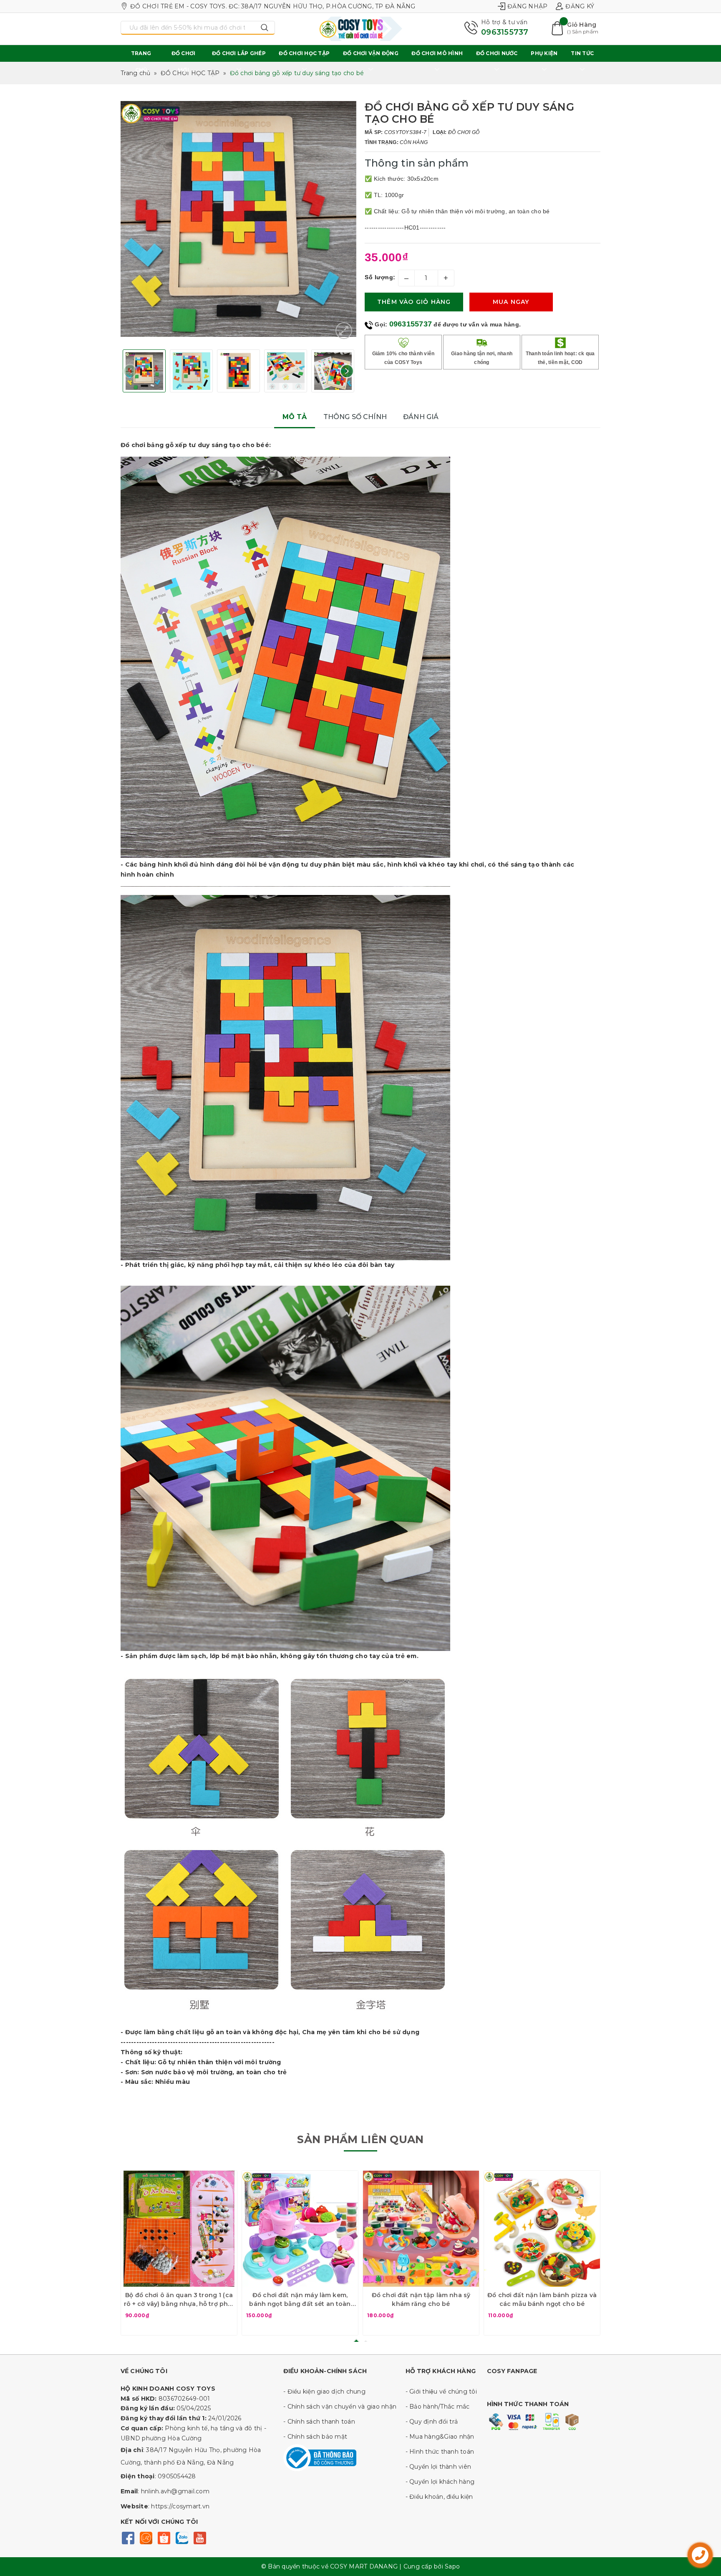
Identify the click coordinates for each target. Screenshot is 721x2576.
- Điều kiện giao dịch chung (324, 2391)
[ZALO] (182, 2537)
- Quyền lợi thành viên (439, 2467)
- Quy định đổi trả (432, 2422)
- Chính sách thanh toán (319, 2422)
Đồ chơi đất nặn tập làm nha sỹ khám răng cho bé (421, 2299)
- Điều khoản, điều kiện (439, 2497)
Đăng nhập (527, 6)
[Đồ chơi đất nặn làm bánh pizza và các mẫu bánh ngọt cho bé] (542, 2229)
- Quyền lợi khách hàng (440, 2482)
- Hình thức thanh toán (440, 2452)
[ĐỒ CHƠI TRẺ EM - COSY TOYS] (360, 29)
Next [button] (347, 371)
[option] (238, 219)
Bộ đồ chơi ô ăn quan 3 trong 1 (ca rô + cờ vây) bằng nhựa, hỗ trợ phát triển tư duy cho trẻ (179, 2300)
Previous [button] (130, 371)
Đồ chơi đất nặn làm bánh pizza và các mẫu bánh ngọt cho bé (542, 2299)
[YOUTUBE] (200, 2537)
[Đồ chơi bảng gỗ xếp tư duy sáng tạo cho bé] (344, 331)
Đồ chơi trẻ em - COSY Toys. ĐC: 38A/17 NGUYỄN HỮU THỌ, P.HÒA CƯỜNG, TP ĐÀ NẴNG (273, 6)
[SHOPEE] (164, 2537)
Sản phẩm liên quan (360, 2139)
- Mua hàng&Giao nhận (440, 2437)
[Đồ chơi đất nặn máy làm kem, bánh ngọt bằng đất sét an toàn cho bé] (300, 2229)
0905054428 (177, 2476)
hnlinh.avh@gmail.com (175, 2491)
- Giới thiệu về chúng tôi (441, 2391)
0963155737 (505, 32)
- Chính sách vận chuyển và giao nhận (340, 2407)
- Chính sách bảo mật (315, 2437)
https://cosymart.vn (180, 2506)
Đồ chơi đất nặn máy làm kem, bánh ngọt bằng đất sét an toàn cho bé (300, 2300)
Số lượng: (380, 277)
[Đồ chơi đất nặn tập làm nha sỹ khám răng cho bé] (421, 2229)
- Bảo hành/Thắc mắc (438, 2407)
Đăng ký (580, 6)
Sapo (452, 2566)
